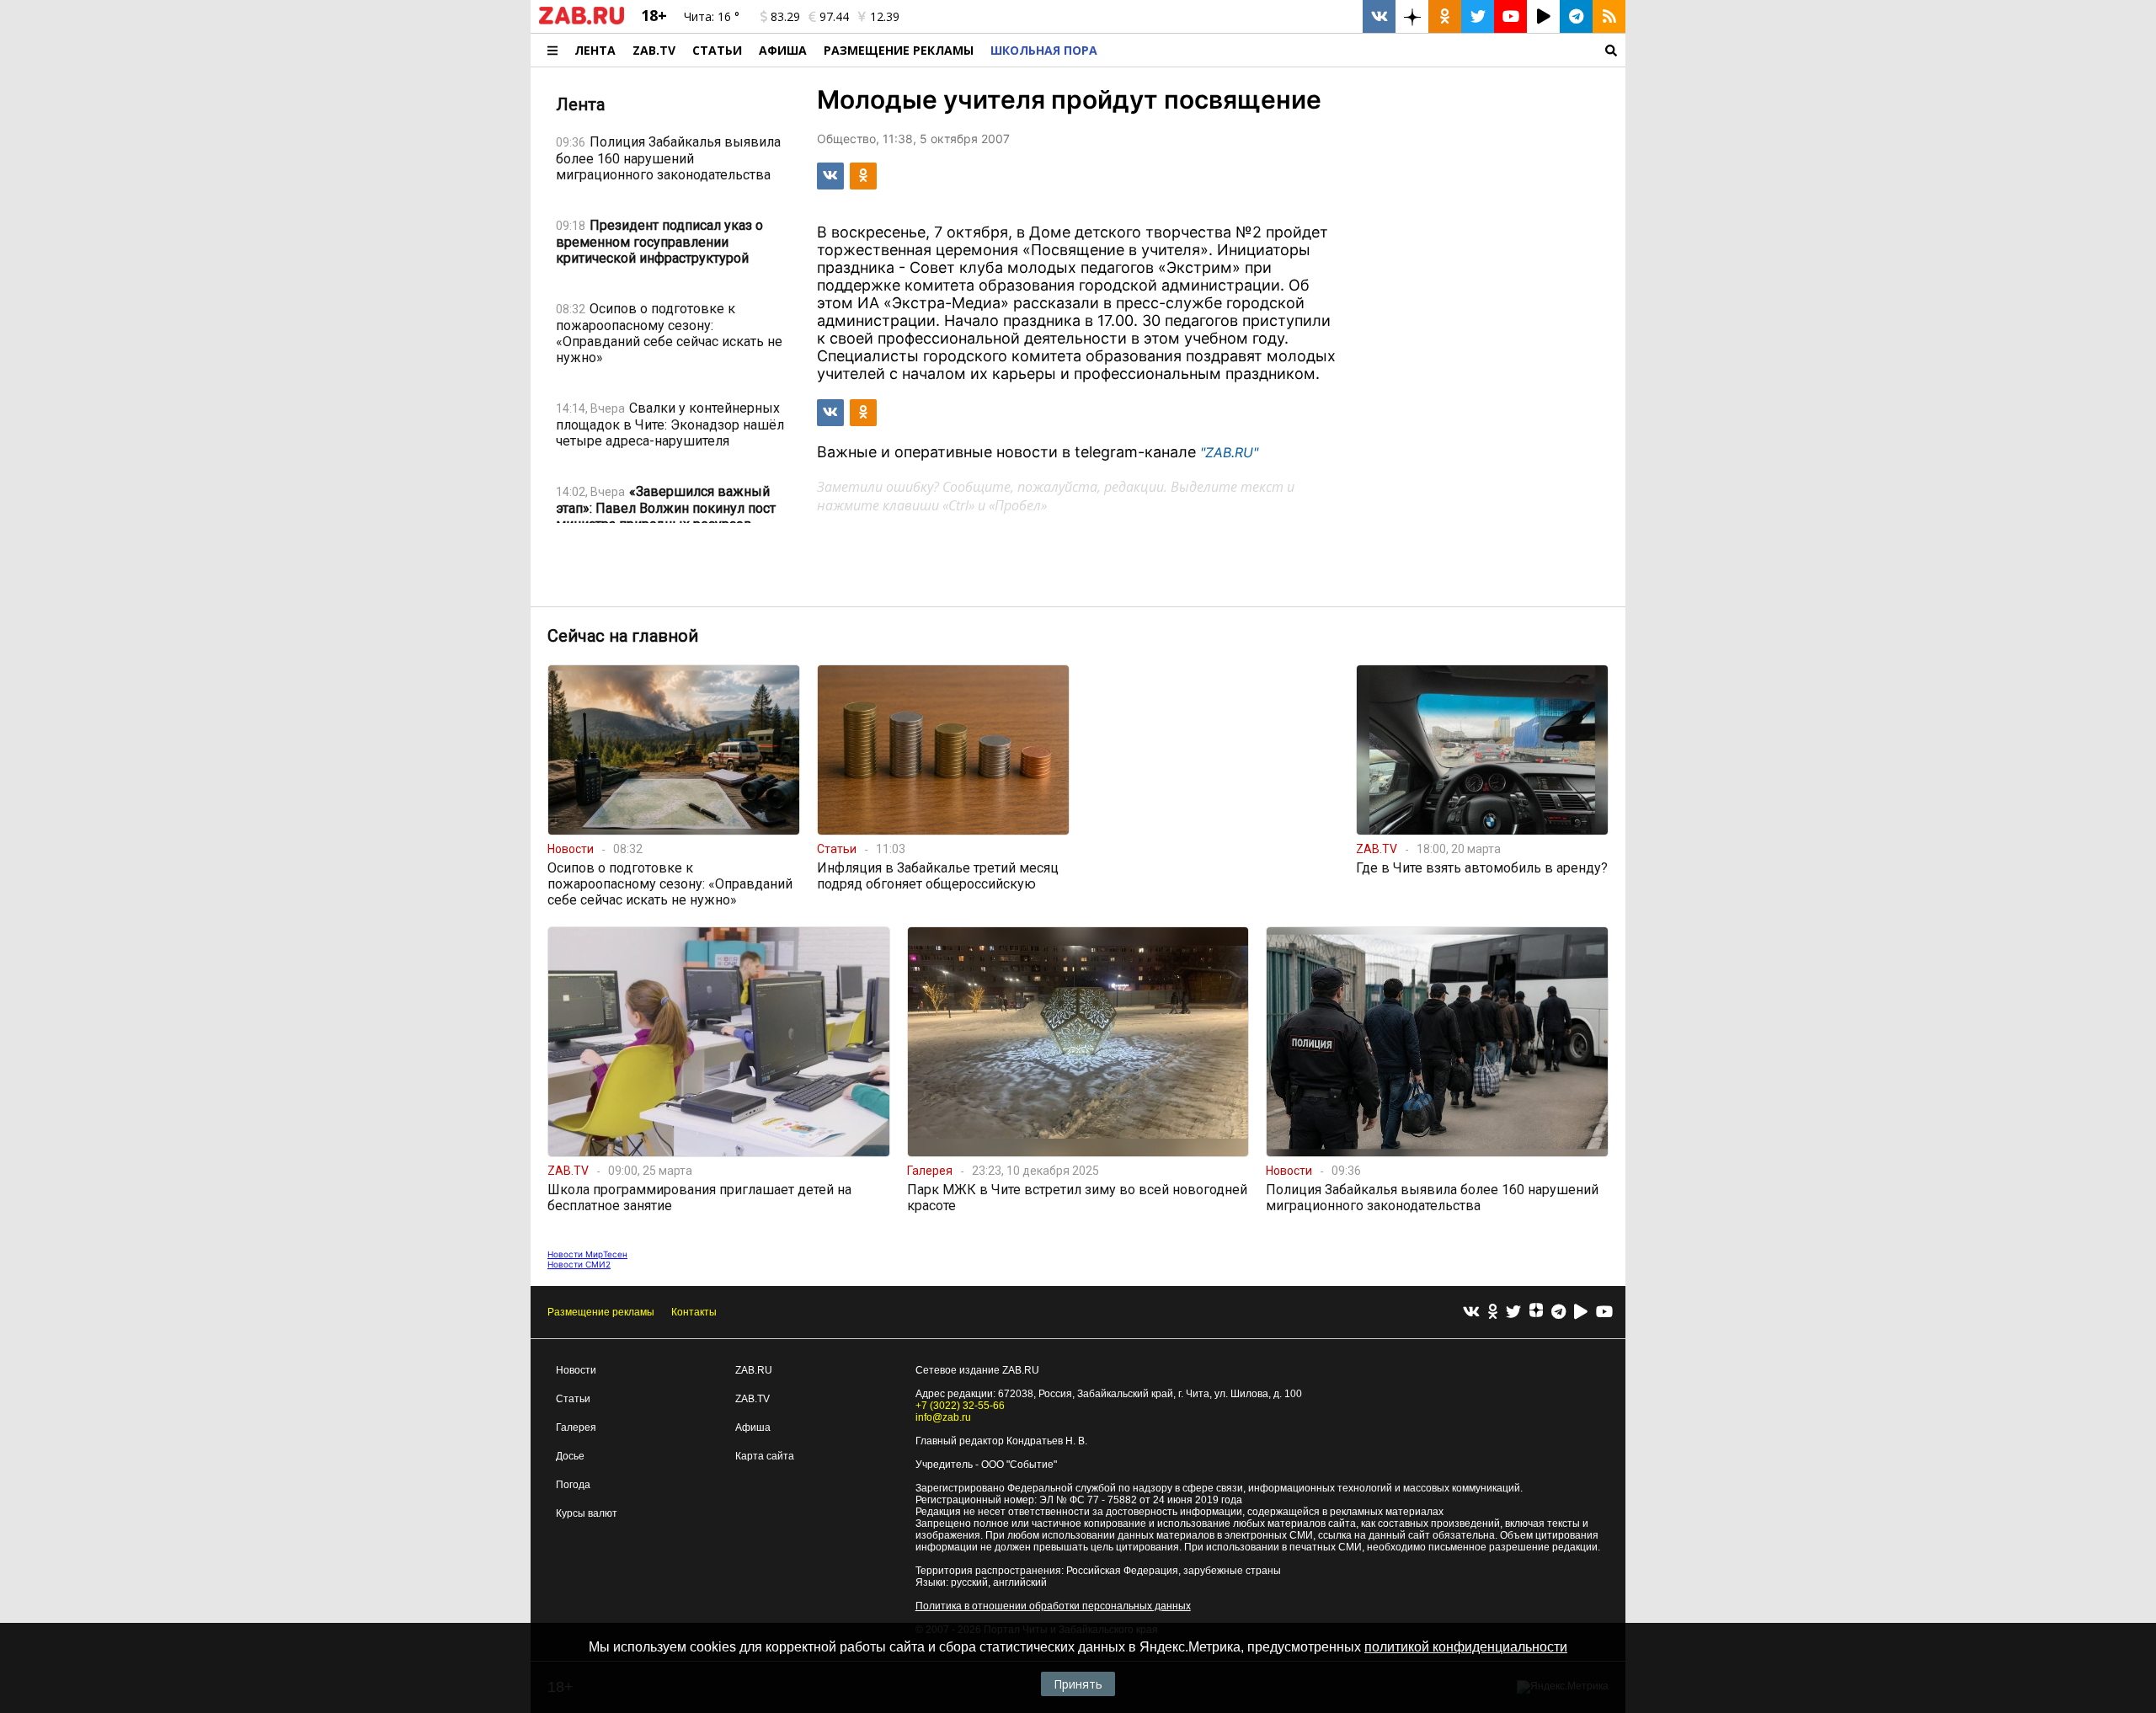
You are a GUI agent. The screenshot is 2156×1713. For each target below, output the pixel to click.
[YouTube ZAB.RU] (1510, 16)
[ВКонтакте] (1471, 1313)
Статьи (717, 50)
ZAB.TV (654, 50)
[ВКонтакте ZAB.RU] (1379, 16)
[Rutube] (1581, 1313)
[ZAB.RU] (582, 21)
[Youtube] (1604, 1313)
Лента (595, 50)
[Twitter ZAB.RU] (1478, 16)
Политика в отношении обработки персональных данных (1053, 1606)
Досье (570, 1456)
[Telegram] (1558, 1313)
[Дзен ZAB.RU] (1412, 16)
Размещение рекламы (601, 1312)
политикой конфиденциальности (1466, 1647)
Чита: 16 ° (712, 16)
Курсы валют (587, 1513)
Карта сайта (765, 1456)
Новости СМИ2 (579, 1264)
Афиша (783, 50)
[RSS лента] (1609, 16)
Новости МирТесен (587, 1254)
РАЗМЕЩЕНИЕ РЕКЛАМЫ (899, 50)
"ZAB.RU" (1229, 452)
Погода (573, 1485)
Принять (1078, 1684)
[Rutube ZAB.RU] (1543, 16)
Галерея (576, 1427)
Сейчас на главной (623, 636)
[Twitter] (1513, 1313)
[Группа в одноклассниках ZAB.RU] (1445, 16)
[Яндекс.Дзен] (1536, 1312)
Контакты (694, 1312)
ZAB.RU (754, 1370)
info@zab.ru (943, 1417)
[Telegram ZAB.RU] (1576, 16)
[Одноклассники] (1493, 1313)
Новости (576, 1370)
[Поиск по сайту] (1366, 50)
